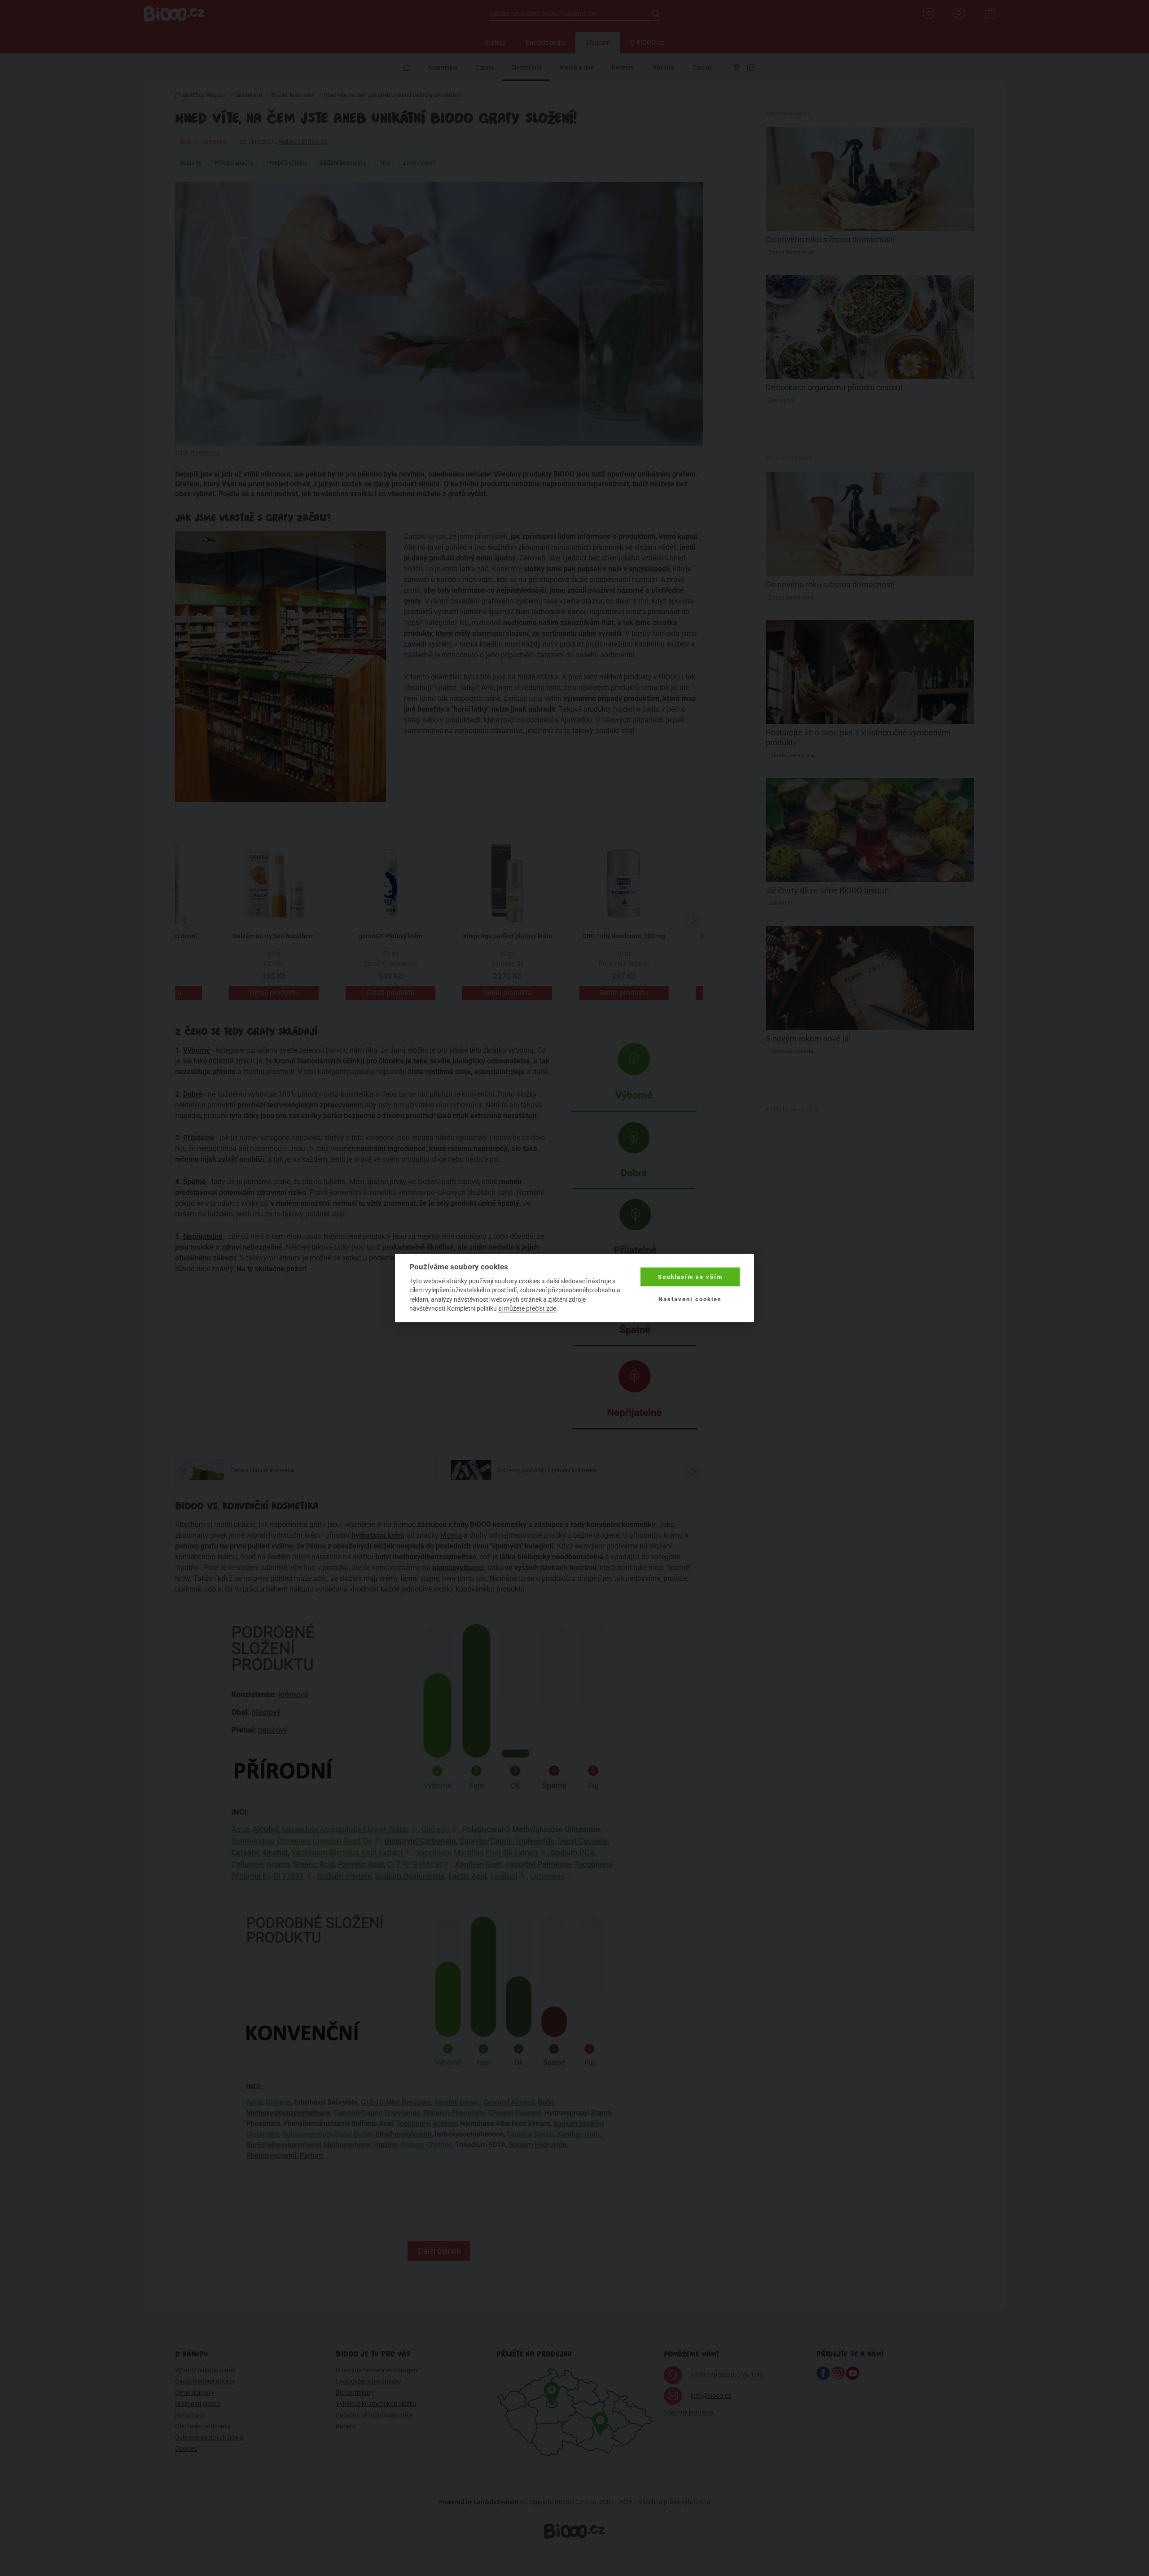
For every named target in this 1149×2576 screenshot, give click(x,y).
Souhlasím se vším (690, 1277)
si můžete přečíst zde (527, 1308)
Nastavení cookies (690, 1299)
